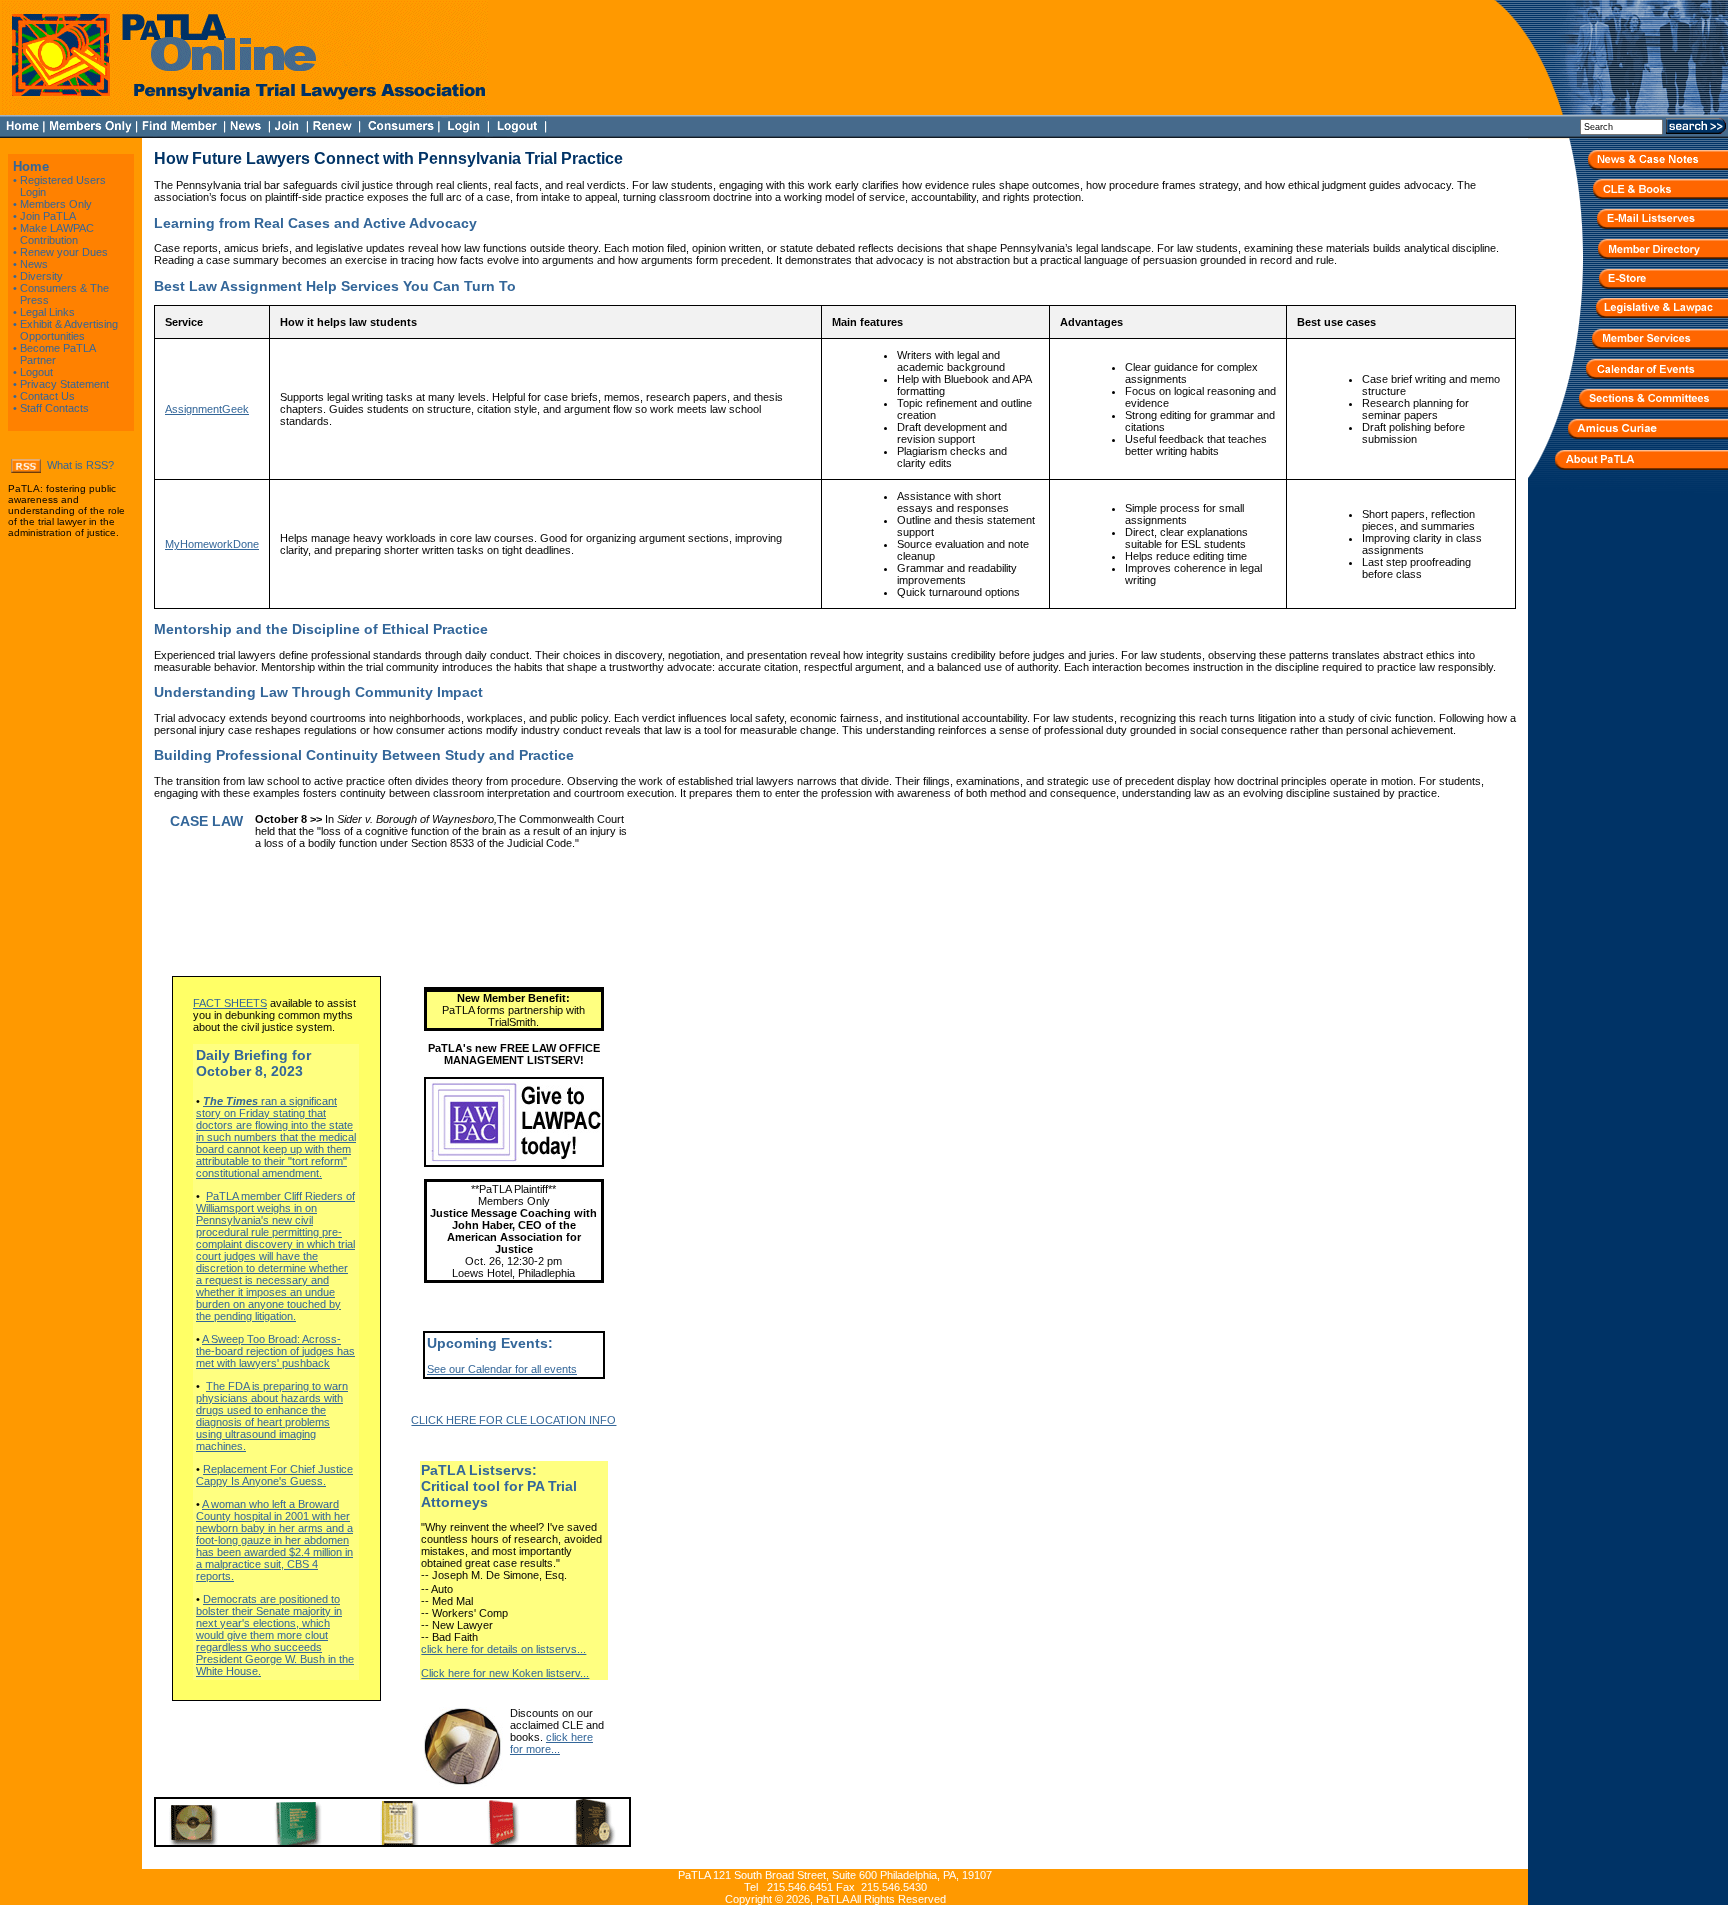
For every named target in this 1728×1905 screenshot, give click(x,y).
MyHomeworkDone (212, 544)
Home (31, 166)
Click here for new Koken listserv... (505, 1673)
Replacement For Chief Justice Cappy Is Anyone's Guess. (274, 1475)
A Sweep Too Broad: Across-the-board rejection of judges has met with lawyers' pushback (275, 1351)
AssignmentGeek (207, 409)
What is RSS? (80, 465)
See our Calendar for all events (502, 1369)
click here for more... (551, 1743)
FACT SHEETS (230, 1003)
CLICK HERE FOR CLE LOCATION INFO (513, 1420)
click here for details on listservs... (503, 1649)
